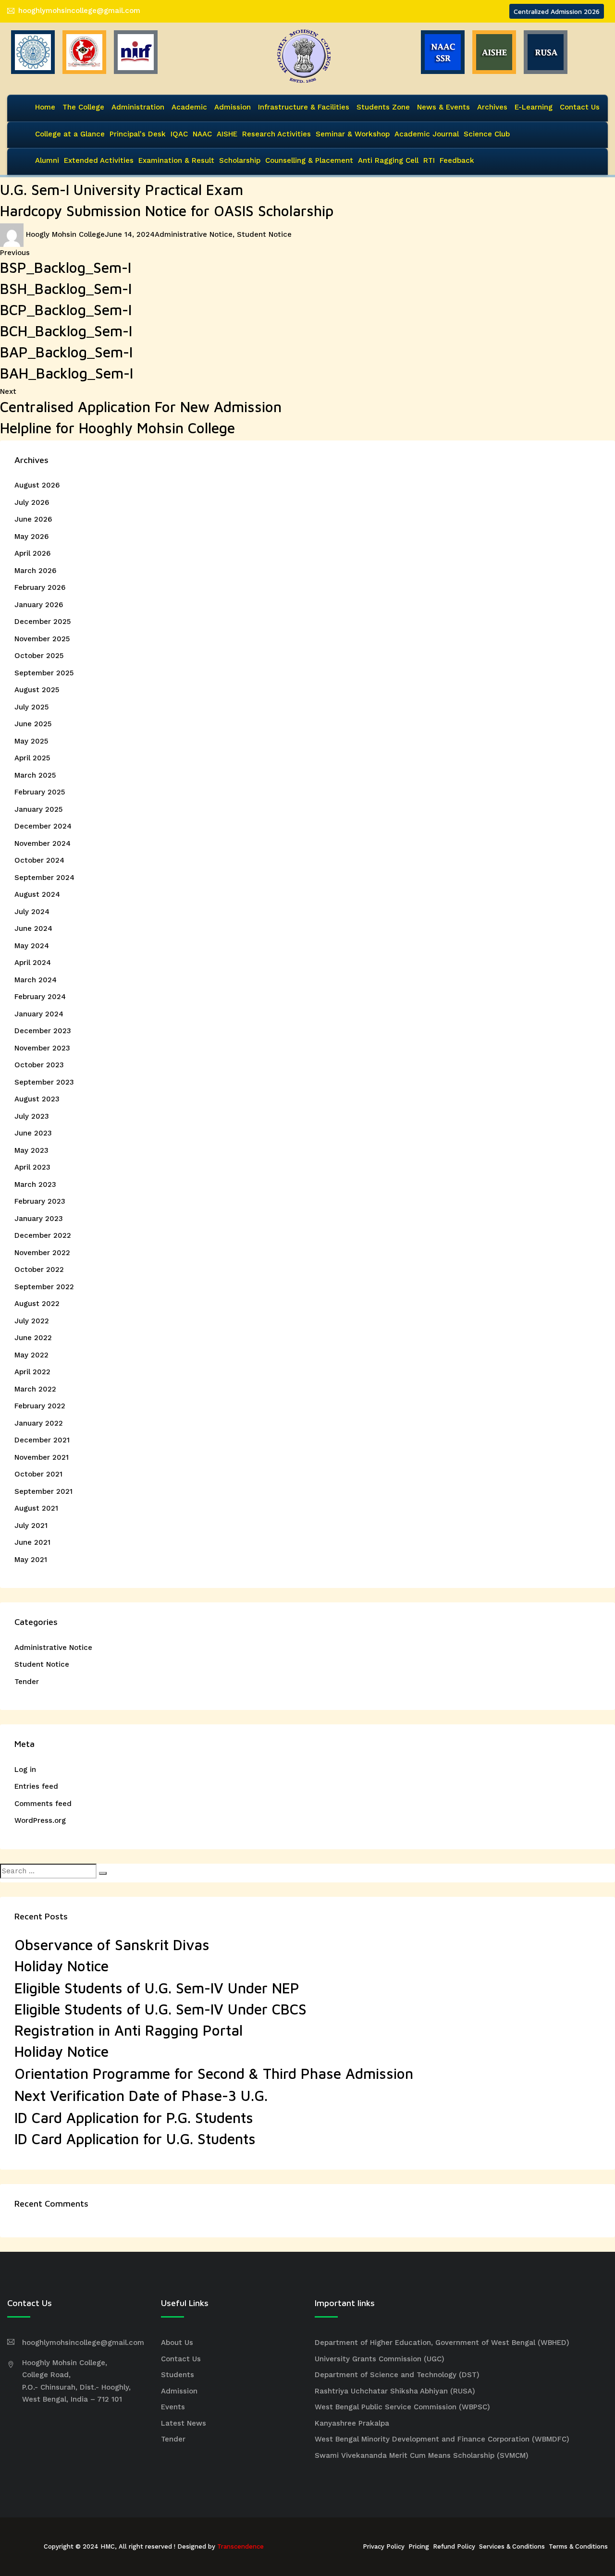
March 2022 (35, 1389)
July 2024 (32, 912)
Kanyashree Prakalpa (352, 2423)
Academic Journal (427, 134)
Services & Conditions (512, 2546)
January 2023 (39, 1219)
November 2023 (42, 1048)
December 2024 (43, 826)
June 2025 (33, 724)
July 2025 (31, 707)
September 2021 (43, 1491)
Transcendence (240, 2546)
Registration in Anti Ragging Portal (129, 2030)
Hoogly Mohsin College (65, 234)
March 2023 (35, 1184)
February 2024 (40, 997)
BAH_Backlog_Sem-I (67, 373)
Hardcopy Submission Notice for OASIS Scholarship (167, 211)
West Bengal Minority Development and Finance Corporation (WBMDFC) (442, 2439)
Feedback (457, 160)
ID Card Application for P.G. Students (134, 2118)
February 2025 (40, 792)
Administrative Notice (194, 234)
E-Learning (534, 107)
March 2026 (35, 571)
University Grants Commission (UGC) (380, 2359)
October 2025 (39, 656)
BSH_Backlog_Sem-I (66, 288)
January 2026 (39, 605)
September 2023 (44, 1082)
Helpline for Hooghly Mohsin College (117, 428)
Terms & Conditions (578, 2546)
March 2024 (36, 980)
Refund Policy (454, 2546)
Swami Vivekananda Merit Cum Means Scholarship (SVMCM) (422, 2455)
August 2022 (37, 1304)
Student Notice (264, 234)
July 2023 (32, 1116)
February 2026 (40, 587)
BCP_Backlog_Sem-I (66, 310)
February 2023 (40, 1201)
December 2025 (43, 622)
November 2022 (42, 1253)
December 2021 (42, 1440)
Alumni (47, 160)
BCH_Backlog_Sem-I (66, 331)
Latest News (184, 2423)
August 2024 (37, 894)
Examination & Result (176, 160)
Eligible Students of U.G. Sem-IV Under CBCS (160, 2009)
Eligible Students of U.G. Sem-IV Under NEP (157, 1988)
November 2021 (42, 1457)
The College (83, 107)
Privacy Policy (384, 2546)
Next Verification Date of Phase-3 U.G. (141, 2095)
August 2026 (37, 485)
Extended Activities (99, 160)
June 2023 (33, 1133)
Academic (189, 107)
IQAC (179, 134)
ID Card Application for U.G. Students (135, 2139)
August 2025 (37, 690)
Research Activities (277, 134)
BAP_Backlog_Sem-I (66, 352)
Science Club (487, 134)
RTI (429, 160)
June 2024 (33, 928)
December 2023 (43, 1031)
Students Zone (383, 107)
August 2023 (37, 1099)
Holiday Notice (61, 1966)
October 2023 (39, 1065)
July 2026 (32, 502)
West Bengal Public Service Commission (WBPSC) (402, 2407)
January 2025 (38, 809)
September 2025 (44, 673)
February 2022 (40, 1406)
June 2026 (33, 519)
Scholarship (240, 160)
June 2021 (32, 1542)
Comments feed (43, 1804)
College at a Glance (70, 134)
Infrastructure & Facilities (304, 107)
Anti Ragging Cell (388, 160)
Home (45, 107)
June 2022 (33, 1338)
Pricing (419, 2546)
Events (173, 2407)
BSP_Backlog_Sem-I (66, 267)
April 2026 (32, 553)
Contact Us (580, 107)
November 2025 (42, 639)
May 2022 (31, 1355)
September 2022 (44, 1287)
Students (178, 2375)
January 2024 (39, 1014)
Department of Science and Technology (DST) (397, 2375)
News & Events (443, 107)
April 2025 (32, 758)
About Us (177, 2343)
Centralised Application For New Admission (141, 407)
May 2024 (32, 946)
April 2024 (33, 963)
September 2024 (44, 878)
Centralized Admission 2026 (557, 11)
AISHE (227, 134)
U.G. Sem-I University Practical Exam (122, 189)
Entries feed (36, 1786)
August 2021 (36, 1508)
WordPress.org (40, 1820)
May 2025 (31, 741)
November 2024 (43, 843)
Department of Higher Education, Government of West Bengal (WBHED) (442, 2343)
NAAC (202, 134)
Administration (138, 107)
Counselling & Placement (309, 160)
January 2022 (39, 1423)
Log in (25, 1770)
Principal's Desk (138, 134)
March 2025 (35, 775)
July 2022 (32, 1321)
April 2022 (32, 1372)
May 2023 (31, 1150)
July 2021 (31, 1526)
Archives (492, 107)
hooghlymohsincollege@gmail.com (79, 11)
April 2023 (32, 1167)
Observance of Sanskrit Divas (112, 1945)
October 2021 (38, 1474)
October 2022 (39, 1270)
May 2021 (31, 1560)
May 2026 (31, 537)
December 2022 (43, 1235)
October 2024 (39, 860)
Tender (27, 1682)
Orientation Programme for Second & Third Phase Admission (214, 2073)
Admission (233, 107)
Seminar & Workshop (353, 134)
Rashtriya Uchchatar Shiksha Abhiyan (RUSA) (395, 2391)
